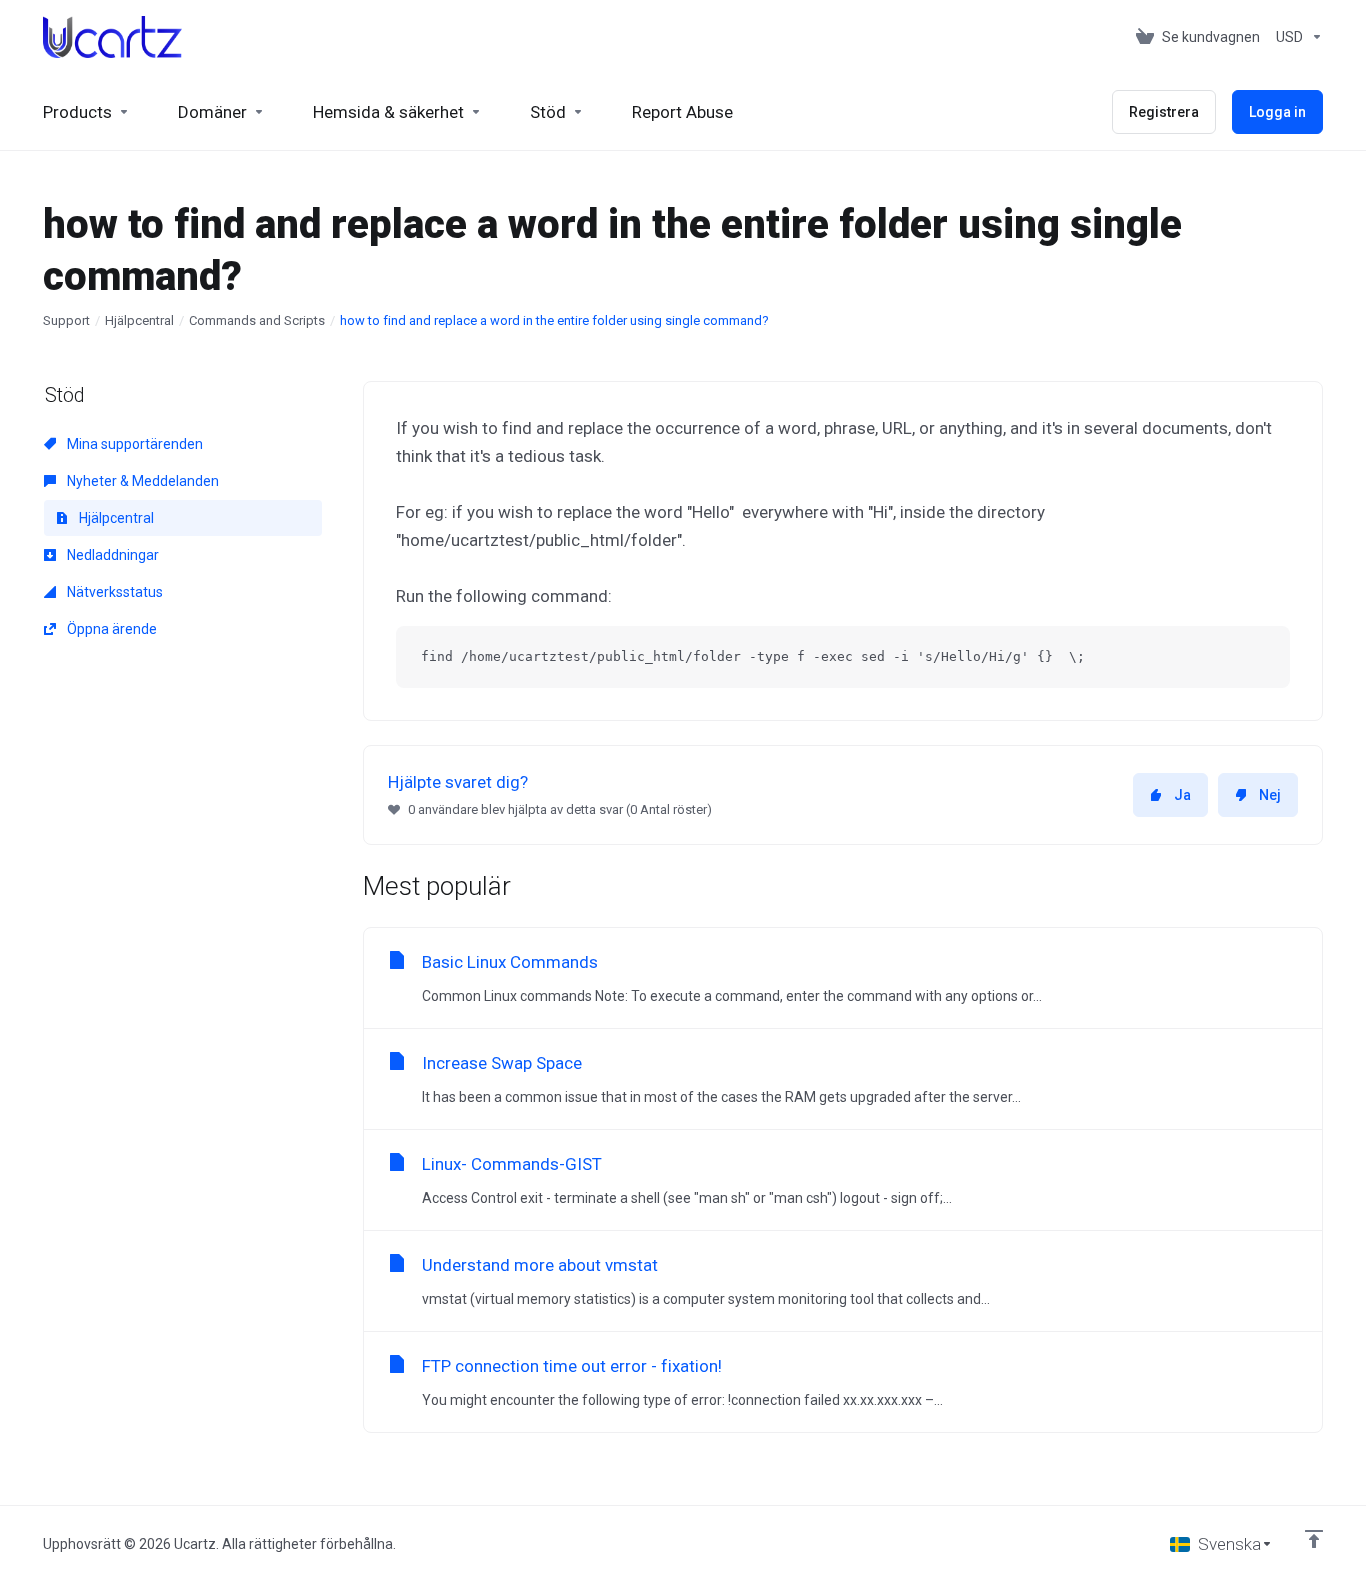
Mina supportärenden (133, 444)
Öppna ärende (110, 629)
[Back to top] (1314, 1539)
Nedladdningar (111, 555)
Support (66, 320)
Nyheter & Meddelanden (141, 481)
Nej (1270, 795)
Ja (1182, 795)
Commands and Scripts (257, 320)
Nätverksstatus (113, 592)
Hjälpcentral (139, 320)
